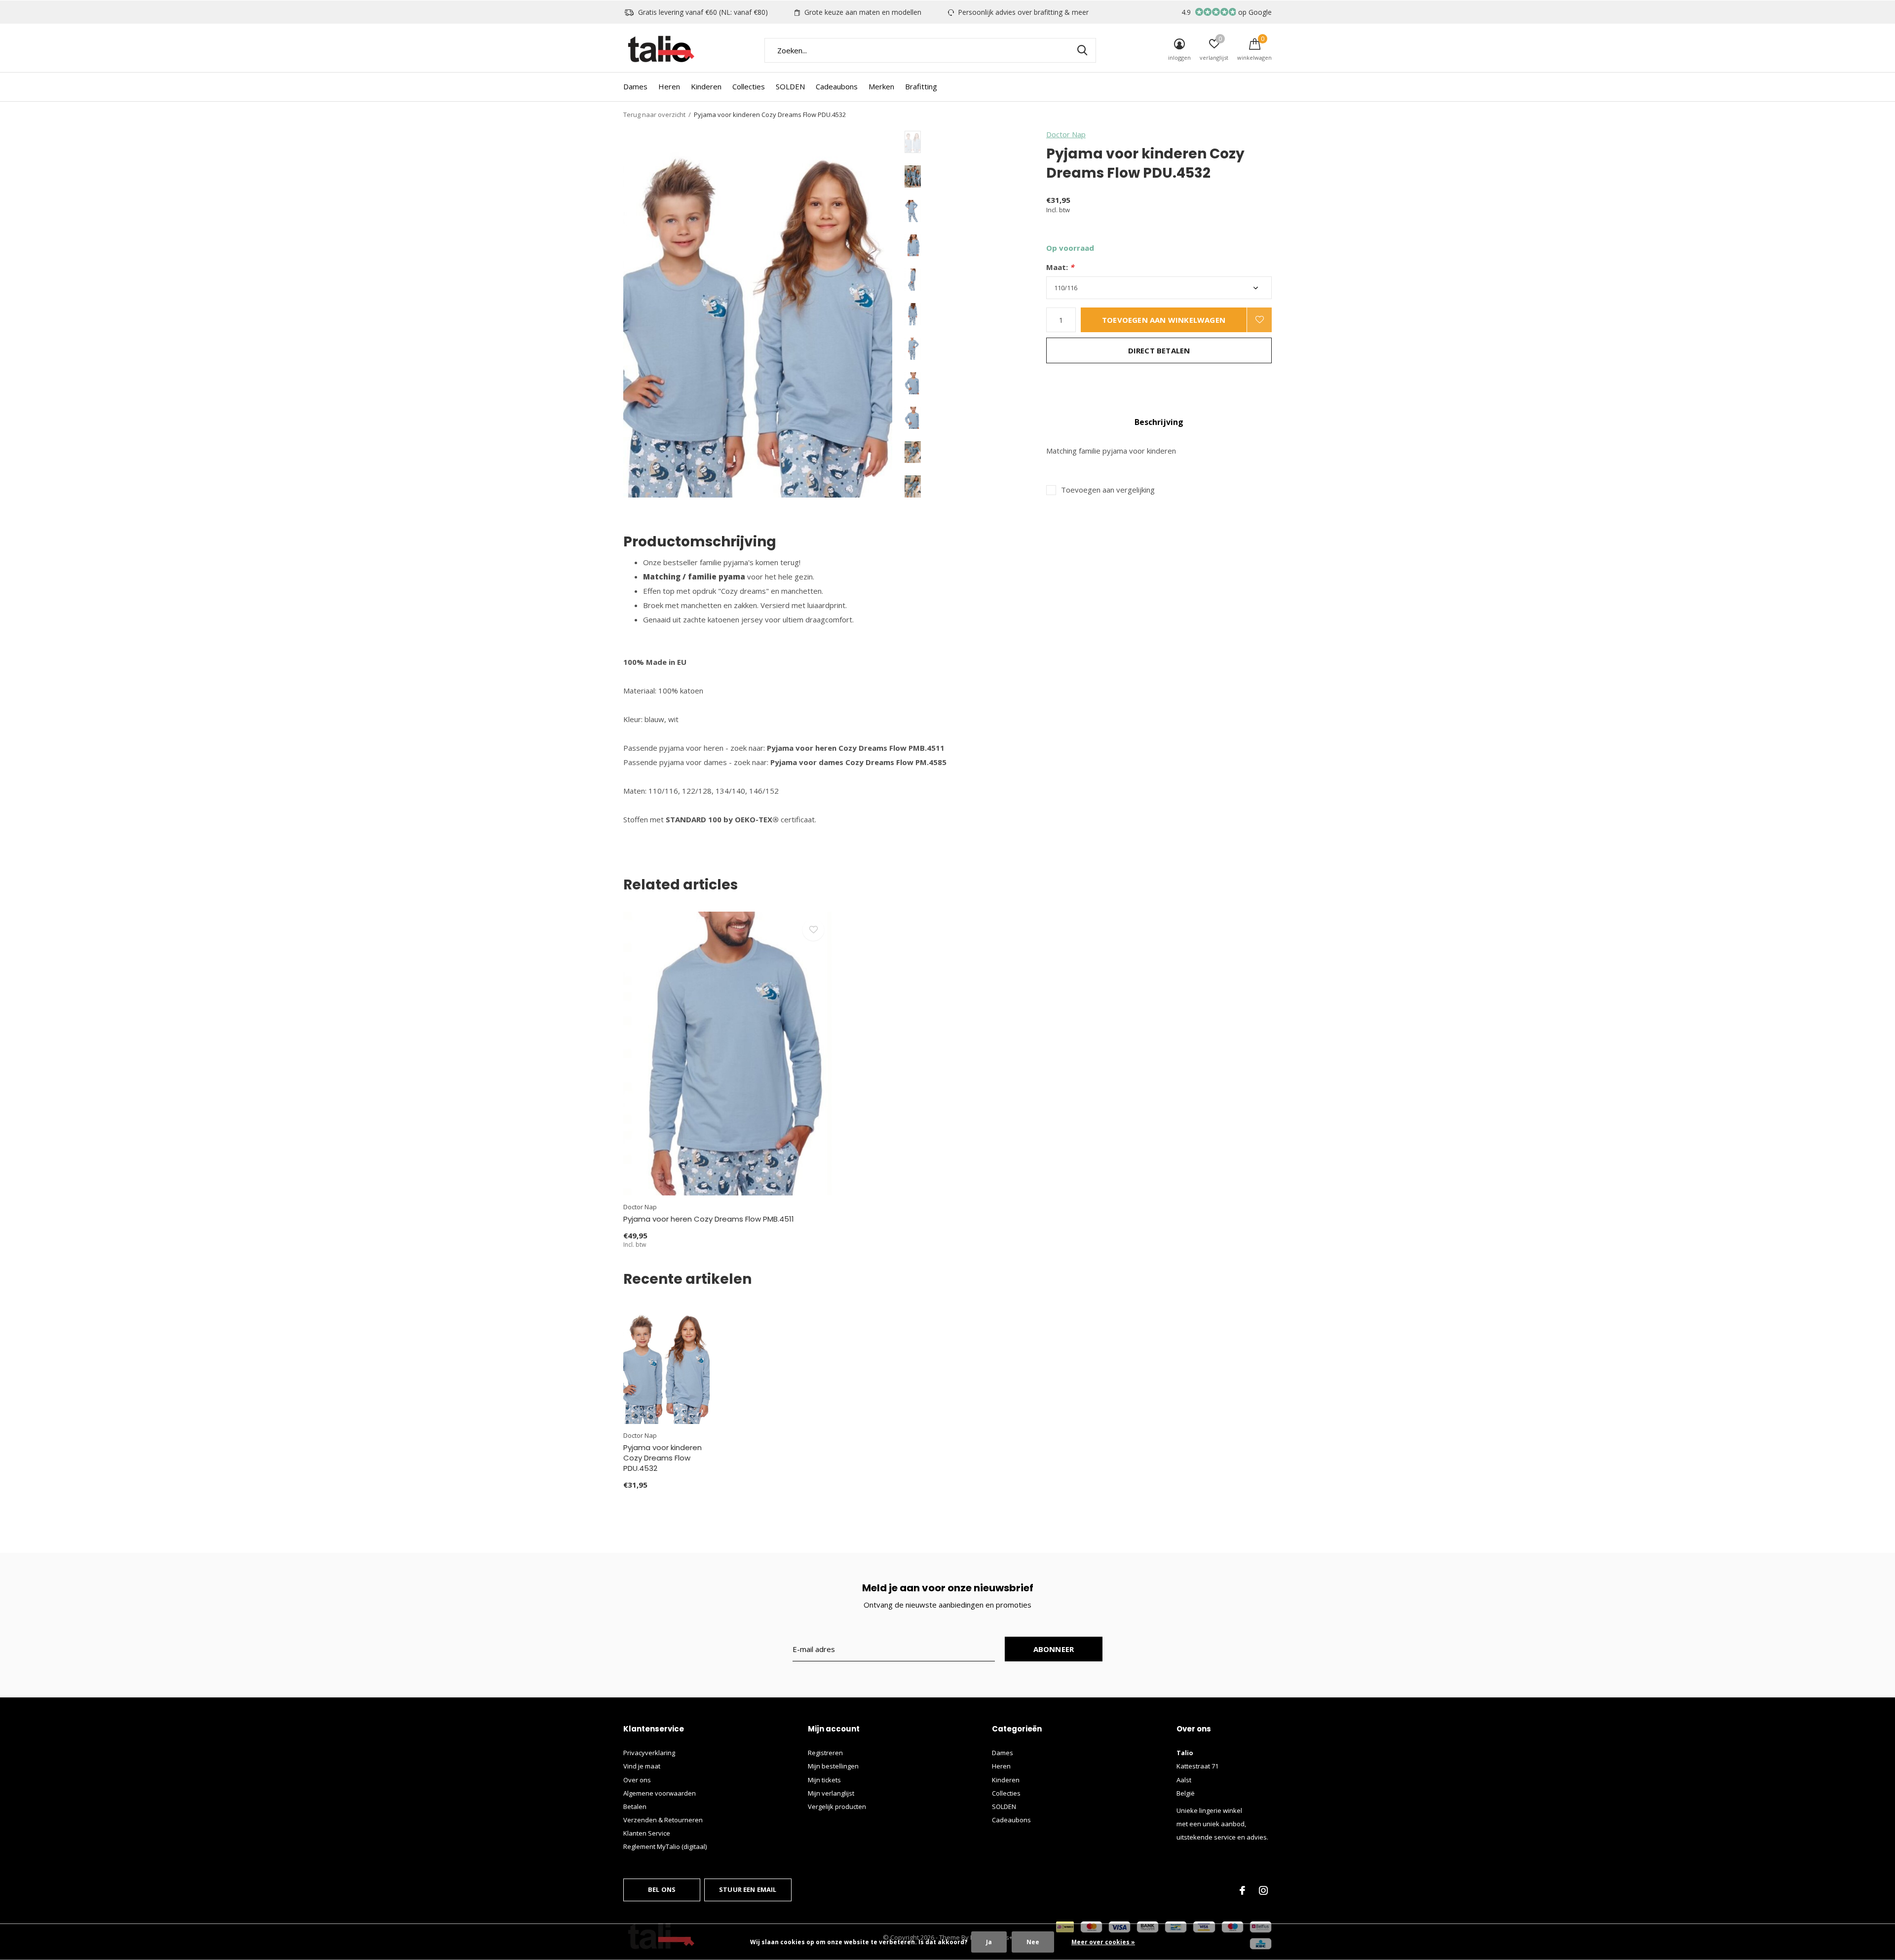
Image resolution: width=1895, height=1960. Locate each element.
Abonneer (1054, 1649)
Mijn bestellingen (833, 1766)
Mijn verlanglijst (831, 1793)
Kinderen (706, 86)
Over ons (637, 1780)
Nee (1033, 1942)
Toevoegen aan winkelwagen (1164, 320)
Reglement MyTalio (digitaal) (665, 1846)
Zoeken (1082, 50)
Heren (669, 86)
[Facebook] (1242, 1890)
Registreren (825, 1753)
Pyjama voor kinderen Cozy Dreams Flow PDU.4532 (663, 1458)
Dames (635, 86)
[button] (975, 142)
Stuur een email (748, 1889)
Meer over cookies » (1103, 1942)
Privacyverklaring (649, 1753)
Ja (989, 1942)
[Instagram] (1263, 1890)
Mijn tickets (824, 1780)
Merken (881, 86)
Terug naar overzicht (654, 115)
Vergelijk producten (837, 1806)
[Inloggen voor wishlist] (1259, 320)
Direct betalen (1159, 350)
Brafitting (921, 86)
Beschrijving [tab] (1159, 422)
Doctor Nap (1066, 134)
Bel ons (662, 1889)
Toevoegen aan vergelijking (1108, 490)
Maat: (1060, 267)
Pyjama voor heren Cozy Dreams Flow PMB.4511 (709, 1219)
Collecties (749, 86)
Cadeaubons (837, 86)
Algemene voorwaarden (660, 1793)
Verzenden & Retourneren (663, 1820)
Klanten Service (647, 1833)
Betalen (635, 1806)
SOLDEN (790, 86)
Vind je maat (642, 1766)
